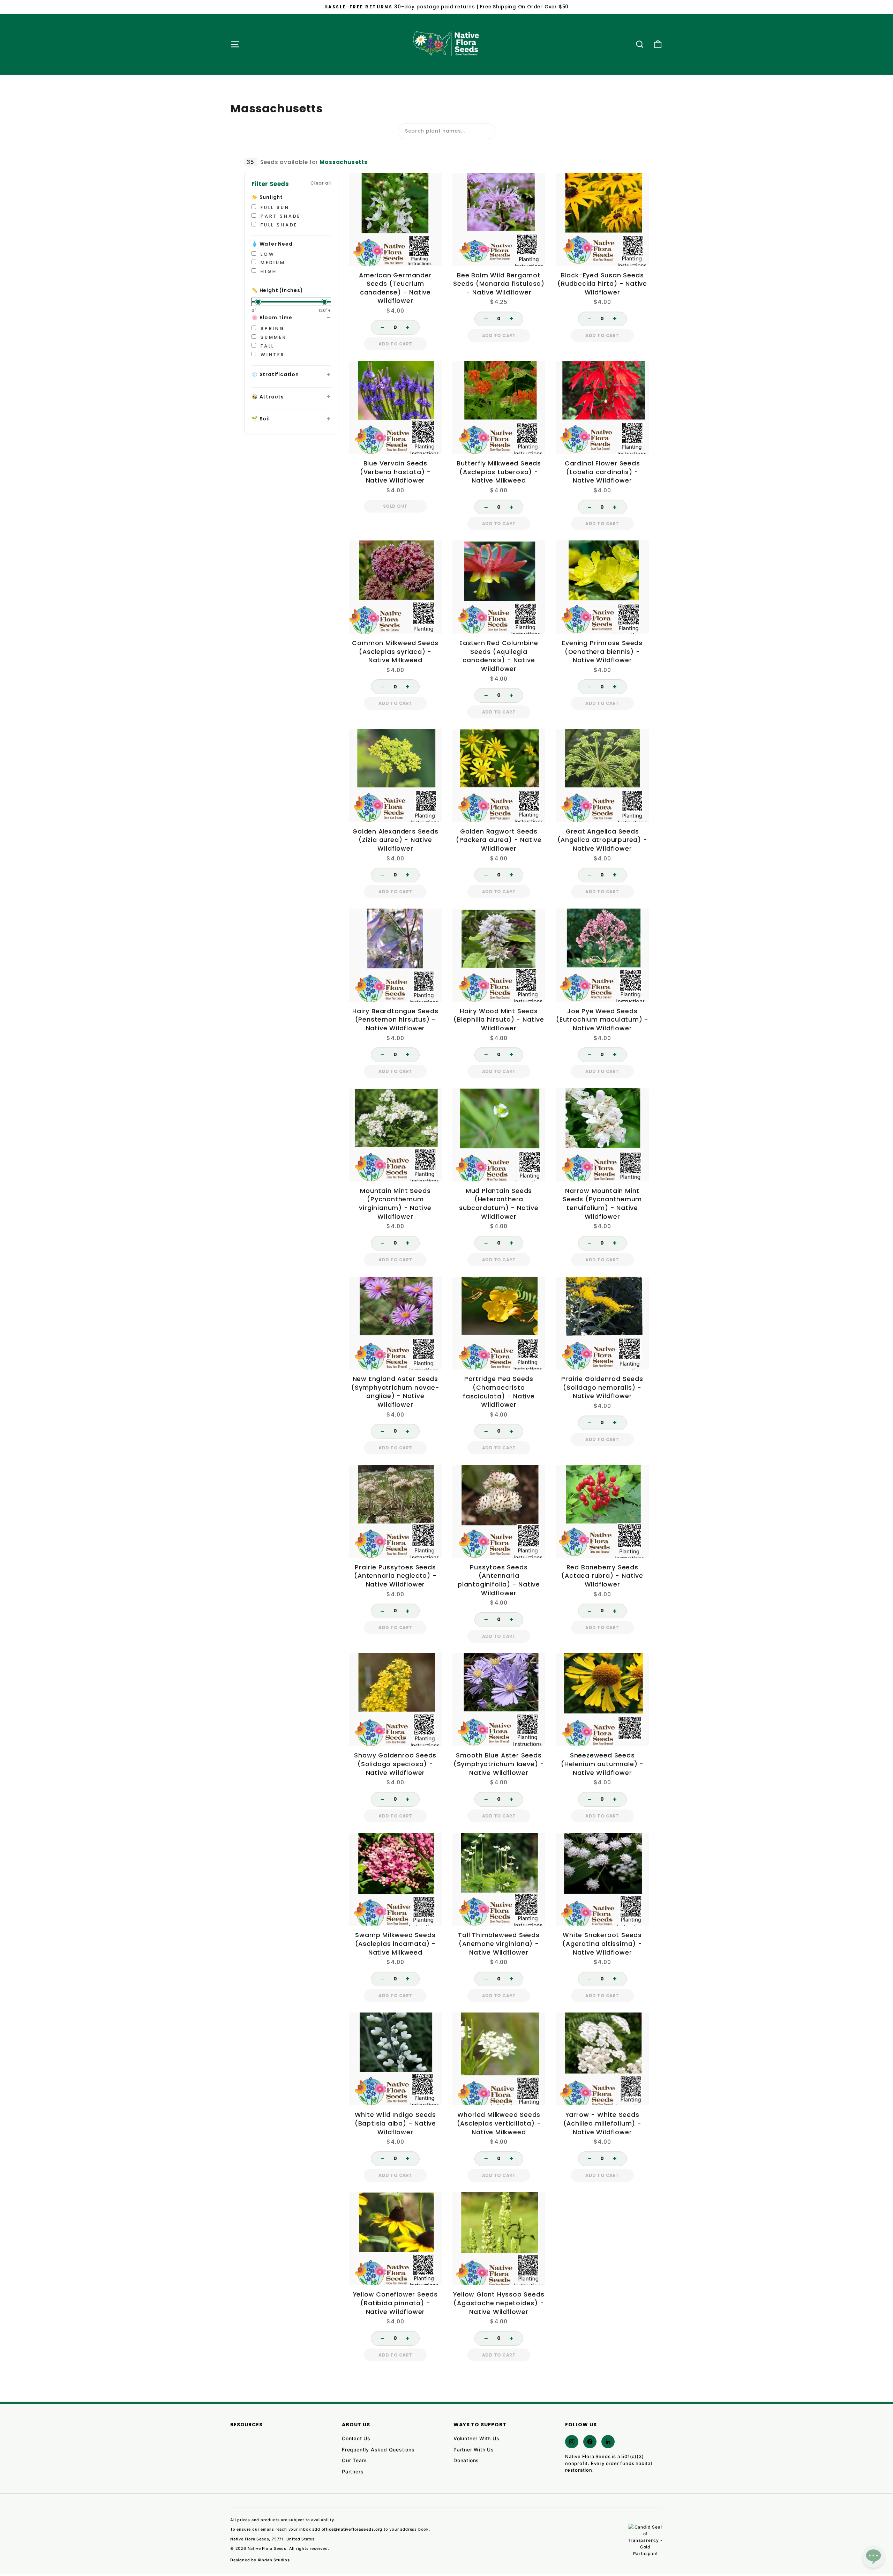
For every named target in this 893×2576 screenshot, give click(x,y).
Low (266, 254)
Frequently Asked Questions (378, 2450)
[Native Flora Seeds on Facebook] (590, 2442)
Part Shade (279, 216)
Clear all (321, 183)
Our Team (354, 2460)
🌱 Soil (261, 419)
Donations (466, 2460)
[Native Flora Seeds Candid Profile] (645, 2541)
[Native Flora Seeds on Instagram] (572, 2442)
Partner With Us (474, 2450)
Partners (353, 2472)
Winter (272, 355)
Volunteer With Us (476, 2438)
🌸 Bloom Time (272, 318)
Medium (272, 263)
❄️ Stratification (275, 374)
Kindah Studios (274, 2560)
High (268, 271)
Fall (266, 346)
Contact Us (356, 2438)
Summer (272, 337)
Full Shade (278, 225)
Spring (272, 328)
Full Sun (274, 207)
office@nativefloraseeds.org (352, 2529)
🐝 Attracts (268, 397)
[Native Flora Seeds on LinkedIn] (608, 2442)
